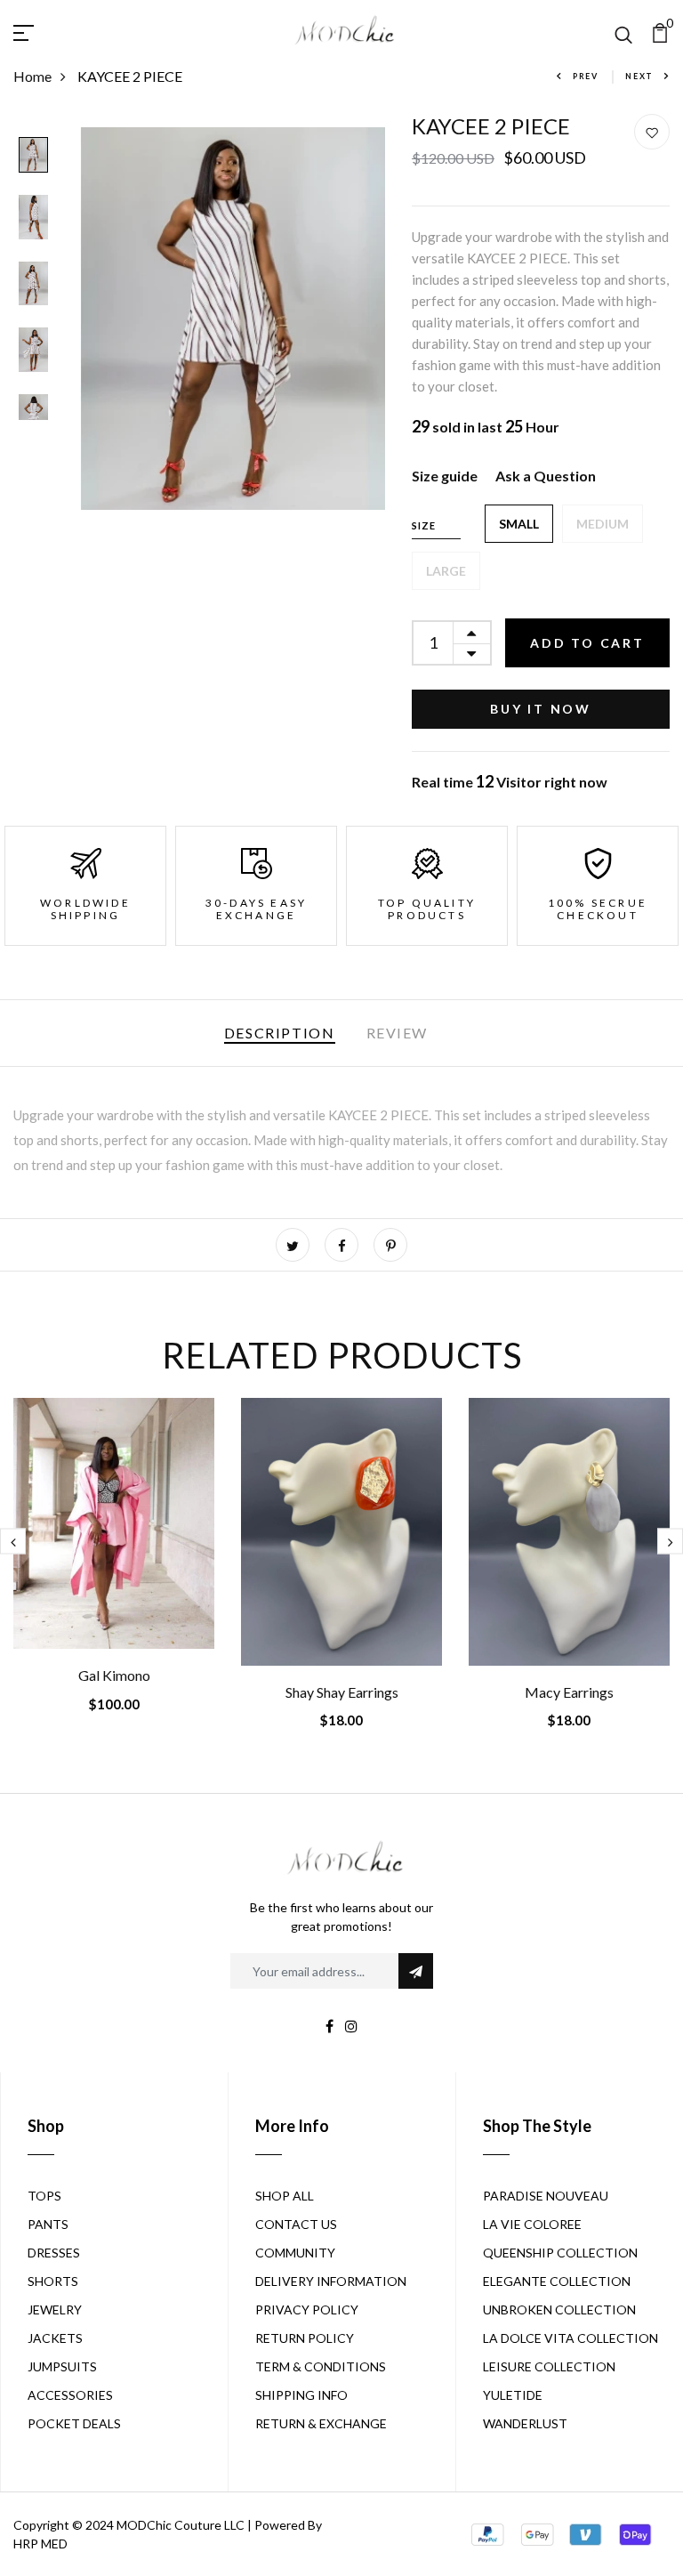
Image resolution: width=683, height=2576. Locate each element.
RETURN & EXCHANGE (321, 2423)
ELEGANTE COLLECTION (557, 2281)
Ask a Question (546, 476)
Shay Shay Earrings (342, 1692)
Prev (586, 76)
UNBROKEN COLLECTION (559, 2310)
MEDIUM (603, 524)
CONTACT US (296, 2224)
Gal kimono (114, 1675)
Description (280, 1033)
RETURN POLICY (305, 2338)
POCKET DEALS (74, 2423)
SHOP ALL (285, 2196)
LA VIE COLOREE (532, 2224)
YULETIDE (513, 2395)
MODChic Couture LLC (181, 2525)
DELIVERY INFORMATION (331, 2281)
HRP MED (40, 2544)
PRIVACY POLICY (307, 2310)
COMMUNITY (295, 2253)
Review (398, 1033)
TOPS (44, 2196)
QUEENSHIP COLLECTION (560, 2253)
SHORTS (53, 2281)
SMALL (519, 524)
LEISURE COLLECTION (549, 2366)
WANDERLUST (525, 2423)
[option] (33, 157)
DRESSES (54, 2253)
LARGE (446, 571)
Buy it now (541, 709)
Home (32, 76)
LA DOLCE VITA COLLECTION (571, 2338)
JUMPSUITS (62, 2366)
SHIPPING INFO (301, 2395)
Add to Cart (587, 643)
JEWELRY (55, 2310)
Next (639, 76)
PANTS (48, 2224)
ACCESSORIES (70, 2395)
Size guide (445, 476)
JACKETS (55, 2338)
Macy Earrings (569, 1692)
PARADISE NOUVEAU (546, 2196)
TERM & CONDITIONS (321, 2366)
